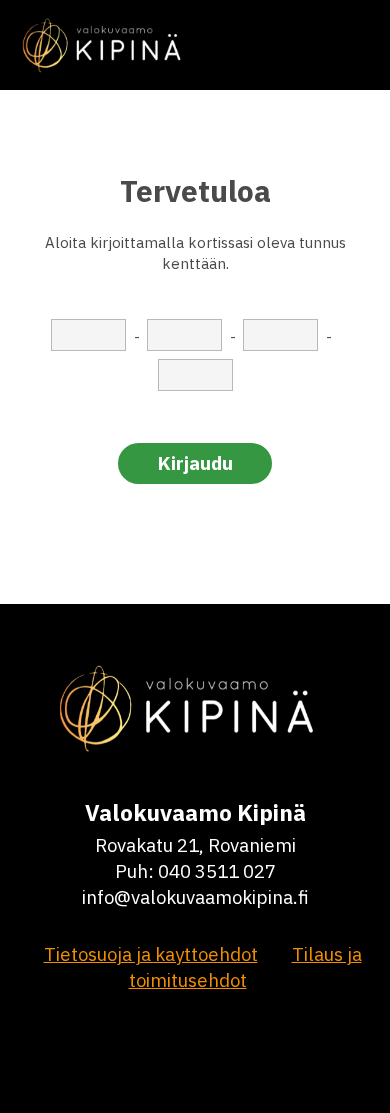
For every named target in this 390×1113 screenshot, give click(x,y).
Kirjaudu (195, 463)
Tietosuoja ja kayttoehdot (151, 954)
